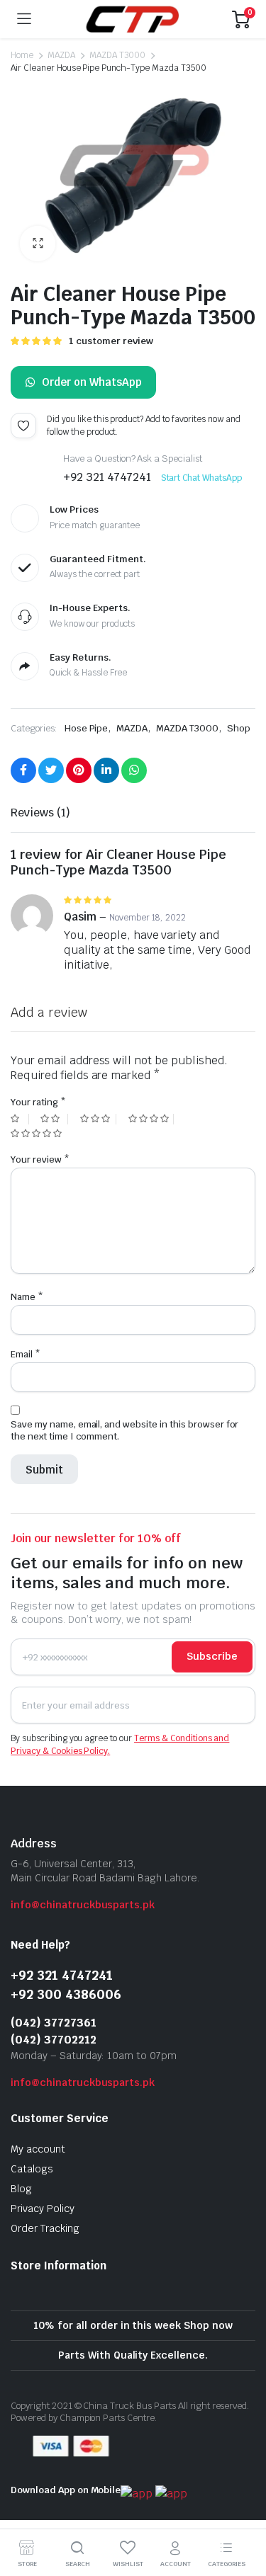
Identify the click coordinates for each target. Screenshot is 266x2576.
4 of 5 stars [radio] (151, 1119)
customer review (111, 341)
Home (22, 55)
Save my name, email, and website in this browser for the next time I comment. (124, 1430)
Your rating (38, 1102)
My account (38, 2149)
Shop (239, 728)
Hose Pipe (87, 728)
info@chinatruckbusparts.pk (83, 1905)
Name (27, 1297)
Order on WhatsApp (92, 382)
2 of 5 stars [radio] (54, 1119)
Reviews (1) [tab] (40, 813)
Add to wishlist (23, 426)
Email (26, 1354)
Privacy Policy (43, 2209)
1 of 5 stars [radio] (20, 1119)
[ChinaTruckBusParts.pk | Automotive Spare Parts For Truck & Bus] (132, 19)
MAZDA (61, 55)
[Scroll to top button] (243, 2512)
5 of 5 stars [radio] (38, 1134)
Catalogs (32, 2169)
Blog (21, 2189)
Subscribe (212, 1656)
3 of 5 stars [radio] (98, 1119)
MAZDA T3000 (118, 55)
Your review (40, 1159)
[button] (38, 244)
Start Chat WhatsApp (201, 478)
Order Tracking (45, 2228)
